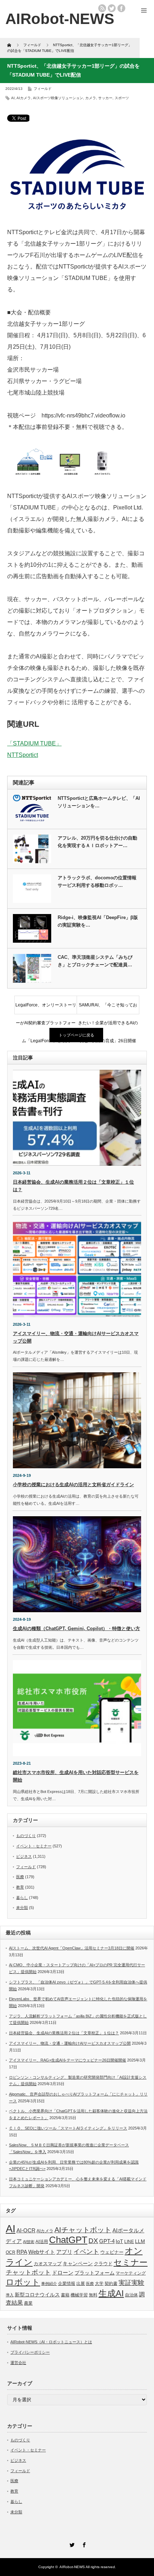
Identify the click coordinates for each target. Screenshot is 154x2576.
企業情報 (67, 2283)
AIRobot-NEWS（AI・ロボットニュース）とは (51, 2342)
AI (13, 98)
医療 (20, 1877)
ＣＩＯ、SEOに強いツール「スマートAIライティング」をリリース (68, 2128)
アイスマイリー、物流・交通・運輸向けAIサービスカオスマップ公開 (70, 2043)
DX (93, 2241)
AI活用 (42, 2242)
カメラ (91, 98)
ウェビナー (112, 2252)
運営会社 (18, 2363)
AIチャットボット (83, 2230)
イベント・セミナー (34, 1846)
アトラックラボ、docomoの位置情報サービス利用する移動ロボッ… (97, 881)
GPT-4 (107, 2241)
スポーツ (122, 98)
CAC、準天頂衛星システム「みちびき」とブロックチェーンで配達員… (95, 961)
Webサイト (42, 2252)
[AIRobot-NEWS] (60, 19)
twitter (112, 8)
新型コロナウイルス (37, 2295)
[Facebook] (83, 2544)
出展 (81, 2283)
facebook (121, 8)
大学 (99, 2283)
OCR (11, 2252)
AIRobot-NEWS (72, 2567)
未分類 (22, 1908)
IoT (119, 2241)
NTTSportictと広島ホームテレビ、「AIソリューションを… (99, 802)
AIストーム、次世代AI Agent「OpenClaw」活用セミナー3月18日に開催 (72, 1948)
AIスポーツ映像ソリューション (58, 98)
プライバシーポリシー (30, 2352)
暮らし (22, 1898)
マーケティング (131, 2273)
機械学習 (79, 2295)
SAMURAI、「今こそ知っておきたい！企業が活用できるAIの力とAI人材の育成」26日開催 (108, 1008)
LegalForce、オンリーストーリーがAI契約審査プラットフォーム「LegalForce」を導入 (46, 1008)
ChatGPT (68, 2240)
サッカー (105, 98)
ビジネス (24, 1856)
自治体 (131, 2295)
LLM (140, 2241)
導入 (10, 2295)
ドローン (63, 2273)
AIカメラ (24, 98)
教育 (20, 1887)
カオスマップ (48, 2264)
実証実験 (131, 2283)
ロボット (23, 2282)
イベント (86, 2251)
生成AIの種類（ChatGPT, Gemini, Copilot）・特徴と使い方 (76, 1628)
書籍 (65, 2295)
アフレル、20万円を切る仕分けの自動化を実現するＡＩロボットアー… (97, 842)
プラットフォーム (95, 2273)
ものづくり (26, 1836)
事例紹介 (49, 2283)
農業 (28, 2303)
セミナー (131, 2262)
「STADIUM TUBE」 (34, 743)
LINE (129, 2242)
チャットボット (28, 2272)
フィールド (43, 89)
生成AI (111, 2293)
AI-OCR (26, 2231)
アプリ (64, 2252)
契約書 (111, 2283)
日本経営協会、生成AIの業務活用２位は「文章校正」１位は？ (64, 2033)
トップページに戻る (76, 1035)
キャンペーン (78, 2263)
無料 (93, 2295)
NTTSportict (23, 755)
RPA (22, 2252)
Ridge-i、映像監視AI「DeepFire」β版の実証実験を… (98, 921)
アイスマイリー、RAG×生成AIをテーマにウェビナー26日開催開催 (68, 2060)
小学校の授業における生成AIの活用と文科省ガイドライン (73, 1485)
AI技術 (29, 2242)
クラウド (103, 2264)
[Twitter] (71, 2544)
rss (102, 8)
